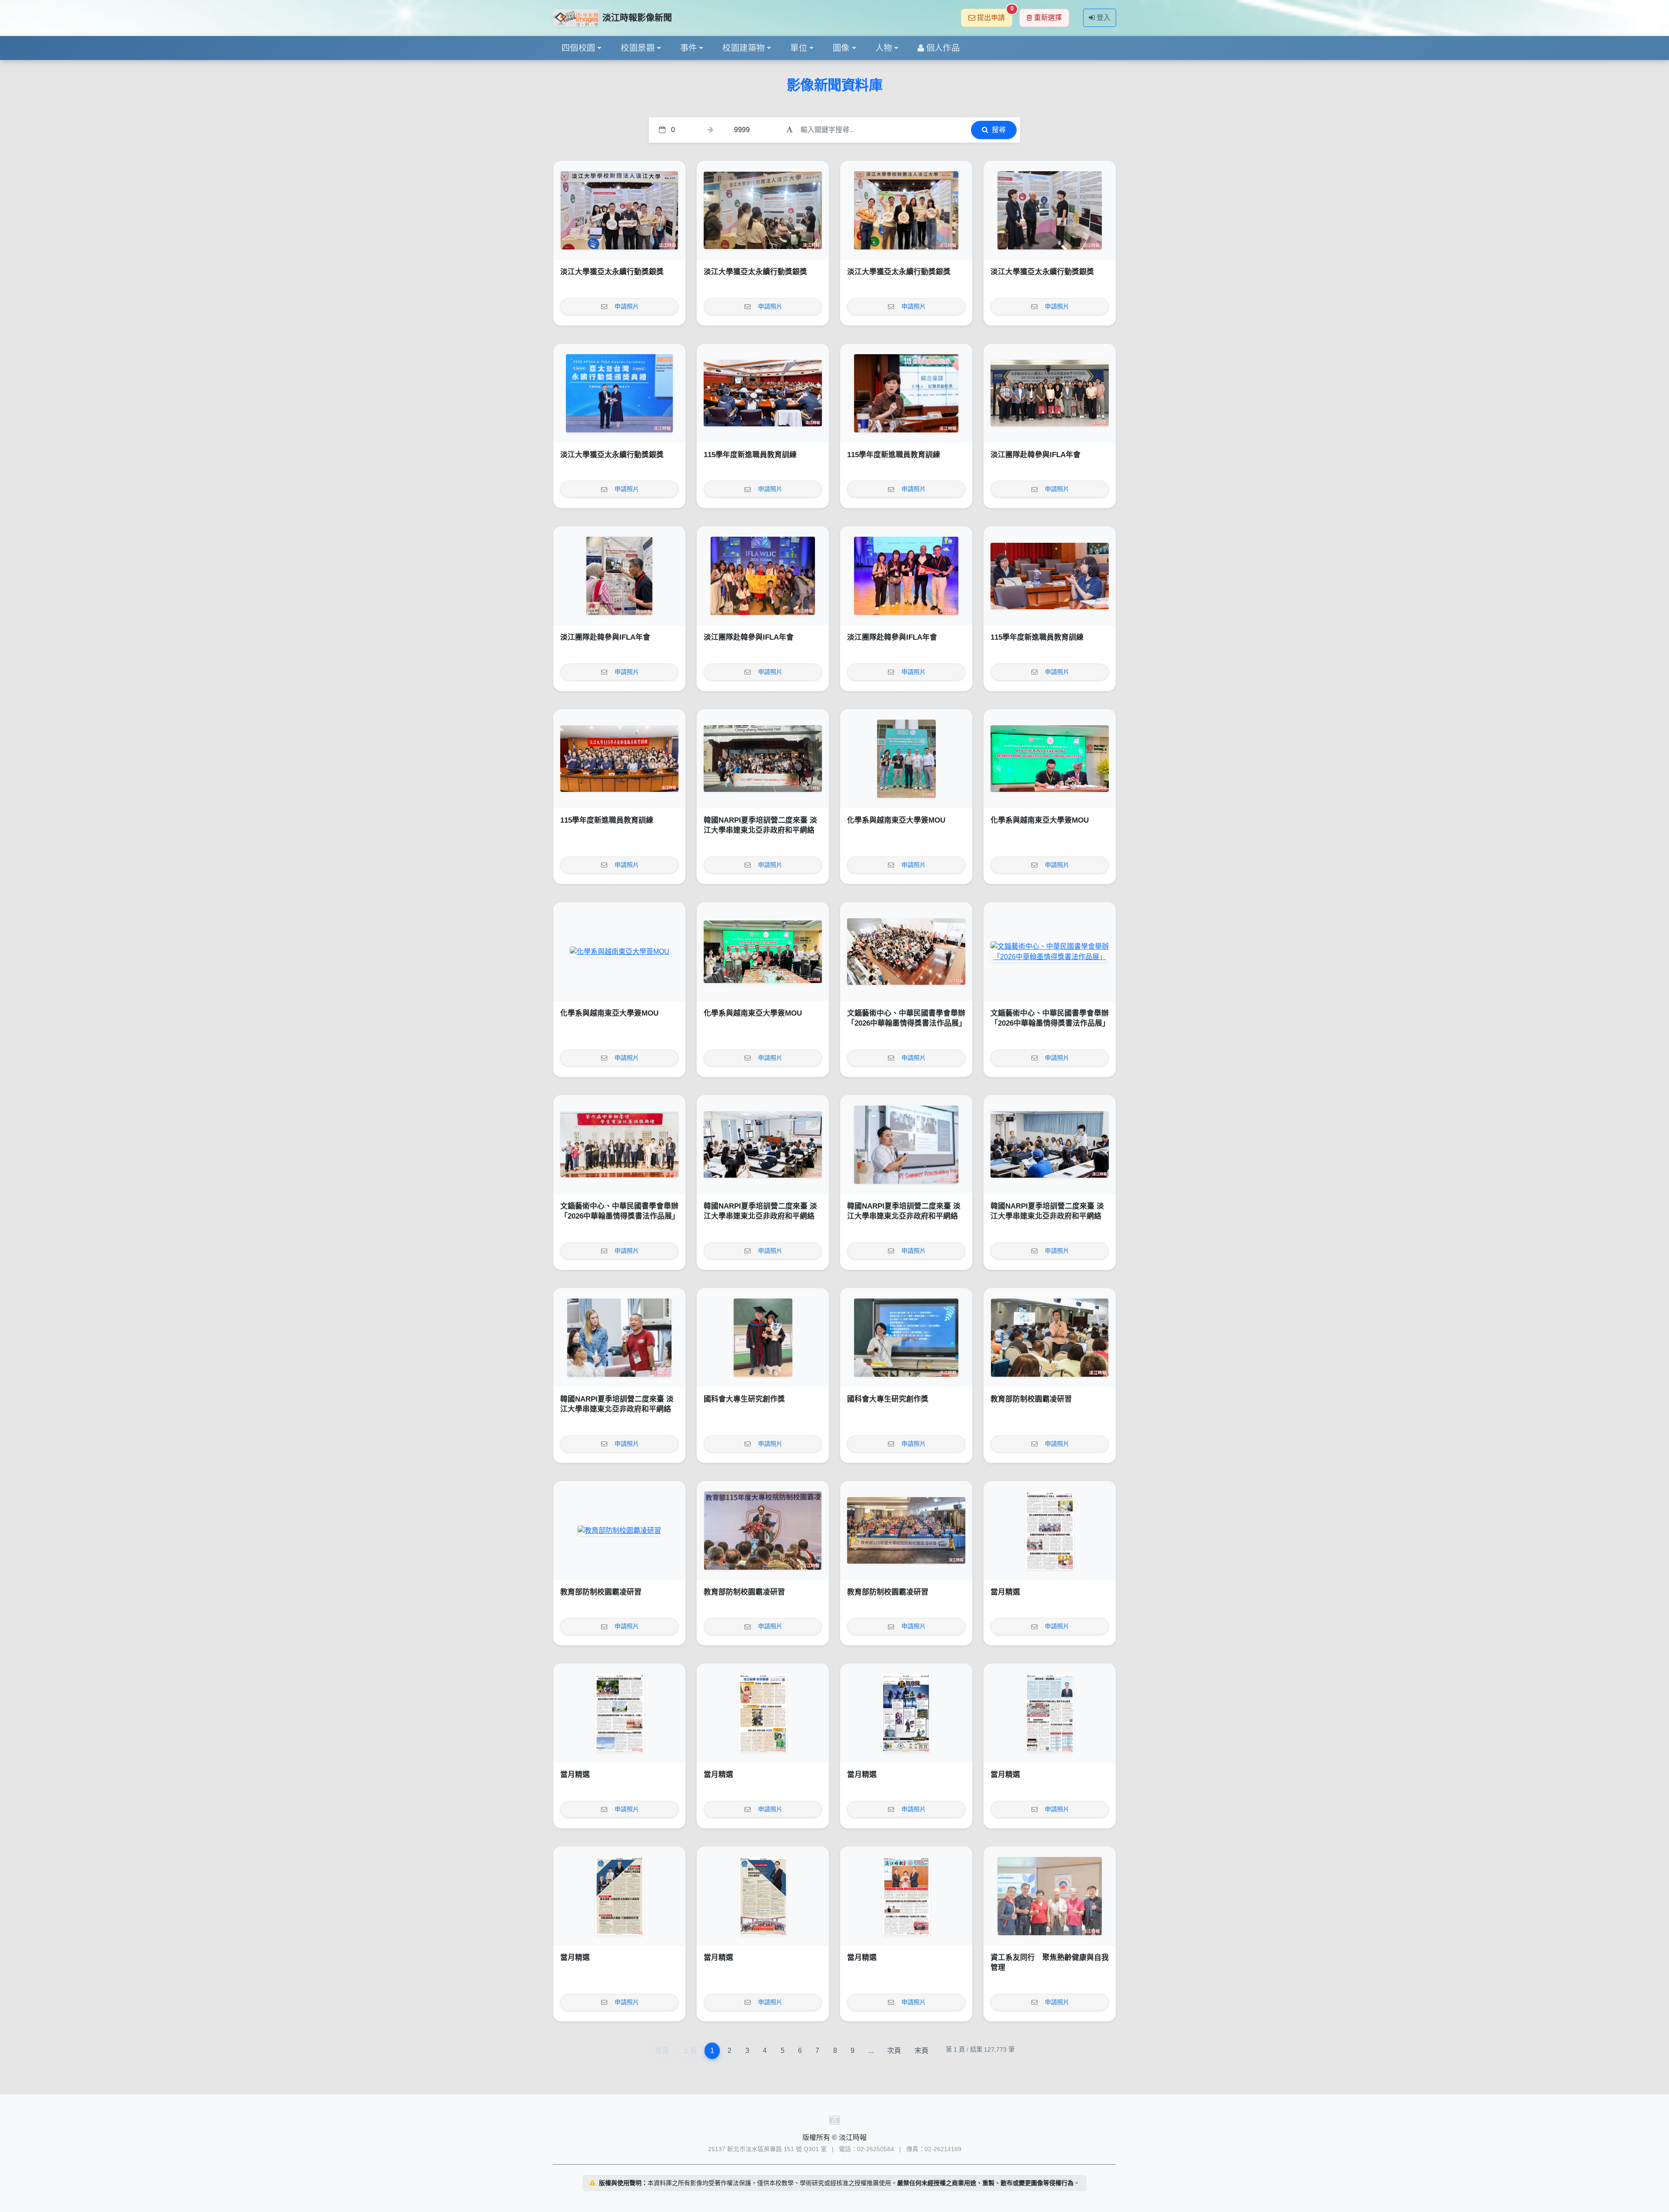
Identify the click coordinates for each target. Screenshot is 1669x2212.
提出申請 (995, 15)
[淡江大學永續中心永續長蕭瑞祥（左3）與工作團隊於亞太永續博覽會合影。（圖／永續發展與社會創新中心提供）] (906, 210)
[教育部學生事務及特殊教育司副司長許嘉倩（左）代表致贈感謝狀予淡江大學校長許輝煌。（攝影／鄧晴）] (619, 1531)
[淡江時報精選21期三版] (619, 1896)
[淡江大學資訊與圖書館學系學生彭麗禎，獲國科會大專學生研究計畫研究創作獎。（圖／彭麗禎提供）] (906, 1338)
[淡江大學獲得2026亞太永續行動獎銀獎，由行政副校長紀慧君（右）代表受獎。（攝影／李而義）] (619, 393)
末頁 (921, 2051)
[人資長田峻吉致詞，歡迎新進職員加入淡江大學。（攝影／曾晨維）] (763, 393)
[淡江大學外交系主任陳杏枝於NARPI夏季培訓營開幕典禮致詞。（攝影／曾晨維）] (763, 1145)
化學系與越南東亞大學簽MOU (896, 820)
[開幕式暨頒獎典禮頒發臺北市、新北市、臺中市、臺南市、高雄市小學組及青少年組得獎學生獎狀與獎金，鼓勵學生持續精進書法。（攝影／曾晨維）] (1050, 952)
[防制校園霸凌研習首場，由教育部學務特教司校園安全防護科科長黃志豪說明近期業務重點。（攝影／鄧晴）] (1050, 1338)
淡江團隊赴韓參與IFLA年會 (1036, 455)
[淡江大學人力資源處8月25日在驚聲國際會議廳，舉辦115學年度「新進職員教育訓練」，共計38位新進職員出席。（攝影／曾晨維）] (619, 759)
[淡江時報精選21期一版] (906, 1896)
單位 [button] (799, 48)
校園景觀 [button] (638, 48)
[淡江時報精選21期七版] (619, 1713)
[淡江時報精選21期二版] (763, 1896)
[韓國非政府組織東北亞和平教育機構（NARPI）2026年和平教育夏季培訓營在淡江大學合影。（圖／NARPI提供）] (763, 759)
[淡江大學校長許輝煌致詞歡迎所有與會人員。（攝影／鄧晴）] (763, 1531)
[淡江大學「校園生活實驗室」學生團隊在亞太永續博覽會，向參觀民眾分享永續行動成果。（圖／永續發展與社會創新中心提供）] (763, 210)
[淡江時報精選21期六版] (763, 1713)
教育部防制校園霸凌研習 (1031, 1399)
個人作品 (943, 48)
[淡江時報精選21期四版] (1050, 1713)
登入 (1104, 18)
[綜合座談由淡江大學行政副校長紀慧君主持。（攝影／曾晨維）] (906, 393)
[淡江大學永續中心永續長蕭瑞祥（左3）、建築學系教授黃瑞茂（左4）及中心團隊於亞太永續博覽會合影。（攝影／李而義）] (619, 210)
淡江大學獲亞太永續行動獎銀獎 (612, 272)
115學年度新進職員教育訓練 (750, 455)
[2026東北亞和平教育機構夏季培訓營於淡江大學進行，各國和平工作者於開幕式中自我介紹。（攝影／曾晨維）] (1050, 1145)
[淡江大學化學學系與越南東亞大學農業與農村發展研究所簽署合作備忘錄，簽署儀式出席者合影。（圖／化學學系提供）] (763, 952)
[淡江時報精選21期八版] (1050, 1531)
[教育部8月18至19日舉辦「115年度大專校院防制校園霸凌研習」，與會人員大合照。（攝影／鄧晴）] (906, 1531)
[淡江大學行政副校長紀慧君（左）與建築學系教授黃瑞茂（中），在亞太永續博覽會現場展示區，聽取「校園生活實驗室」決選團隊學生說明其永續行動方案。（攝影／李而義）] (1050, 210)
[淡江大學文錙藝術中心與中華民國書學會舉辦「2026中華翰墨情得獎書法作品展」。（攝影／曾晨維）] (619, 1145)
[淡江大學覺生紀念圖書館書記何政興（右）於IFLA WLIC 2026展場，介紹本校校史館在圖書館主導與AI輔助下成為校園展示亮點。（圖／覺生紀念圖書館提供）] (619, 576)
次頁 (894, 2051)
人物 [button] (884, 48)
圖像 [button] (841, 48)
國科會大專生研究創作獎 (744, 1399)
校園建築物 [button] (743, 48)
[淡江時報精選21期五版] (906, 1713)
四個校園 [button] (578, 48)
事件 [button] (689, 48)
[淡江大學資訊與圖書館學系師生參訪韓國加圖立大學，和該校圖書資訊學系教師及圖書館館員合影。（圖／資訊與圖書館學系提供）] (1050, 393)
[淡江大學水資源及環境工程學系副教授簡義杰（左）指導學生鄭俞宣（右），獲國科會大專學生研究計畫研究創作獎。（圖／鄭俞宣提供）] (763, 1338)
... (871, 2051)
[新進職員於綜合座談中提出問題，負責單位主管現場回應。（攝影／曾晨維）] (1050, 576)
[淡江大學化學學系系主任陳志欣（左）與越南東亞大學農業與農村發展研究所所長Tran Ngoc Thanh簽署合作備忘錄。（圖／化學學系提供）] (1050, 759)
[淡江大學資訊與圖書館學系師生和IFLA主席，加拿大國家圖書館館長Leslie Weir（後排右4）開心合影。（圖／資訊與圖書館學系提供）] (763, 576)
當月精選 (1005, 1592)
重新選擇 (1048, 18)
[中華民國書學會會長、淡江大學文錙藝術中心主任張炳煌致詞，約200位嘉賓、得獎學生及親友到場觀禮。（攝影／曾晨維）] (906, 952)
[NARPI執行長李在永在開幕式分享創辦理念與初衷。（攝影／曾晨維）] (906, 1145)
